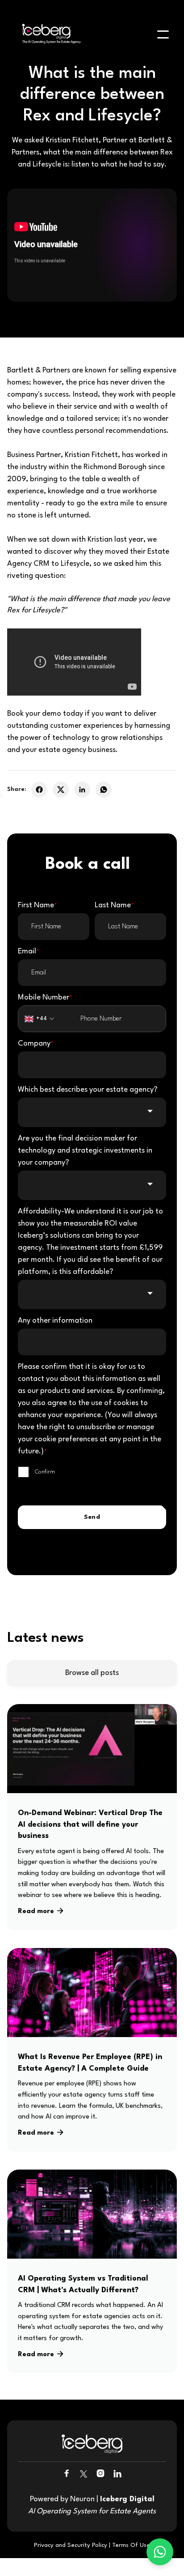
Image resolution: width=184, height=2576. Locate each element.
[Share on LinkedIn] (82, 790)
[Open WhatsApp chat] (160, 2552)
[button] (163, 34)
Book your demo (34, 714)
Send (92, 1517)
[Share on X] (61, 790)
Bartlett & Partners (39, 370)
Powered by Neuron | (92, 2505)
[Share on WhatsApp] (104, 790)
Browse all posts (92, 1673)
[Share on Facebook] (39, 790)
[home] (49, 35)
